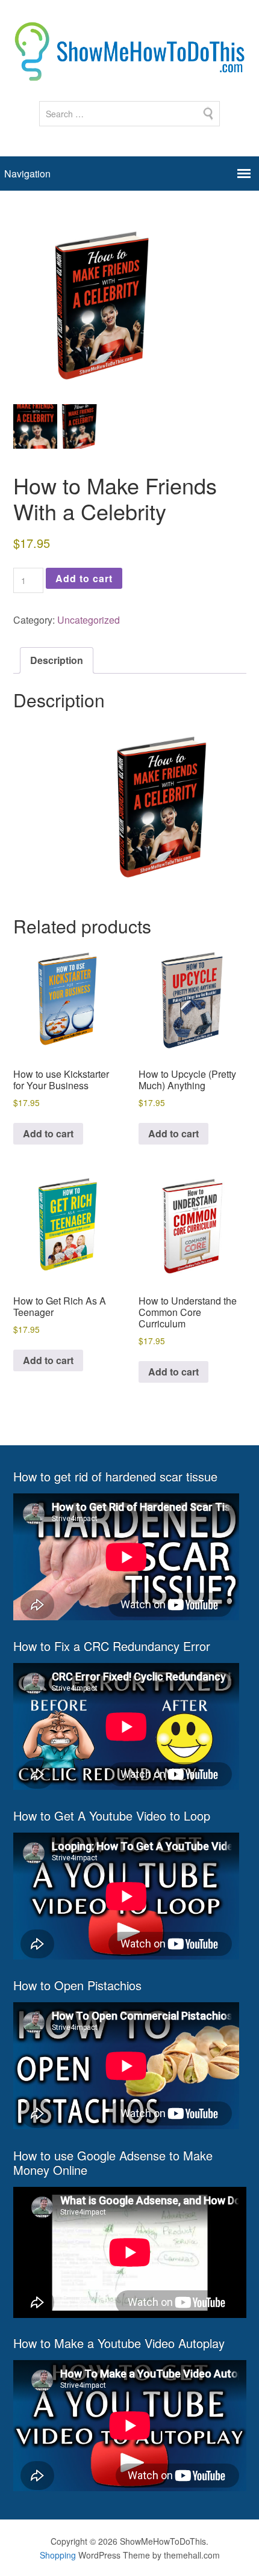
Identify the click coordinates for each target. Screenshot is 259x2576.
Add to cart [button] (48, 1133)
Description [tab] (57, 660)
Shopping (58, 2555)
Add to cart (84, 578)
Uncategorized (89, 620)
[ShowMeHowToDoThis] (129, 73)
